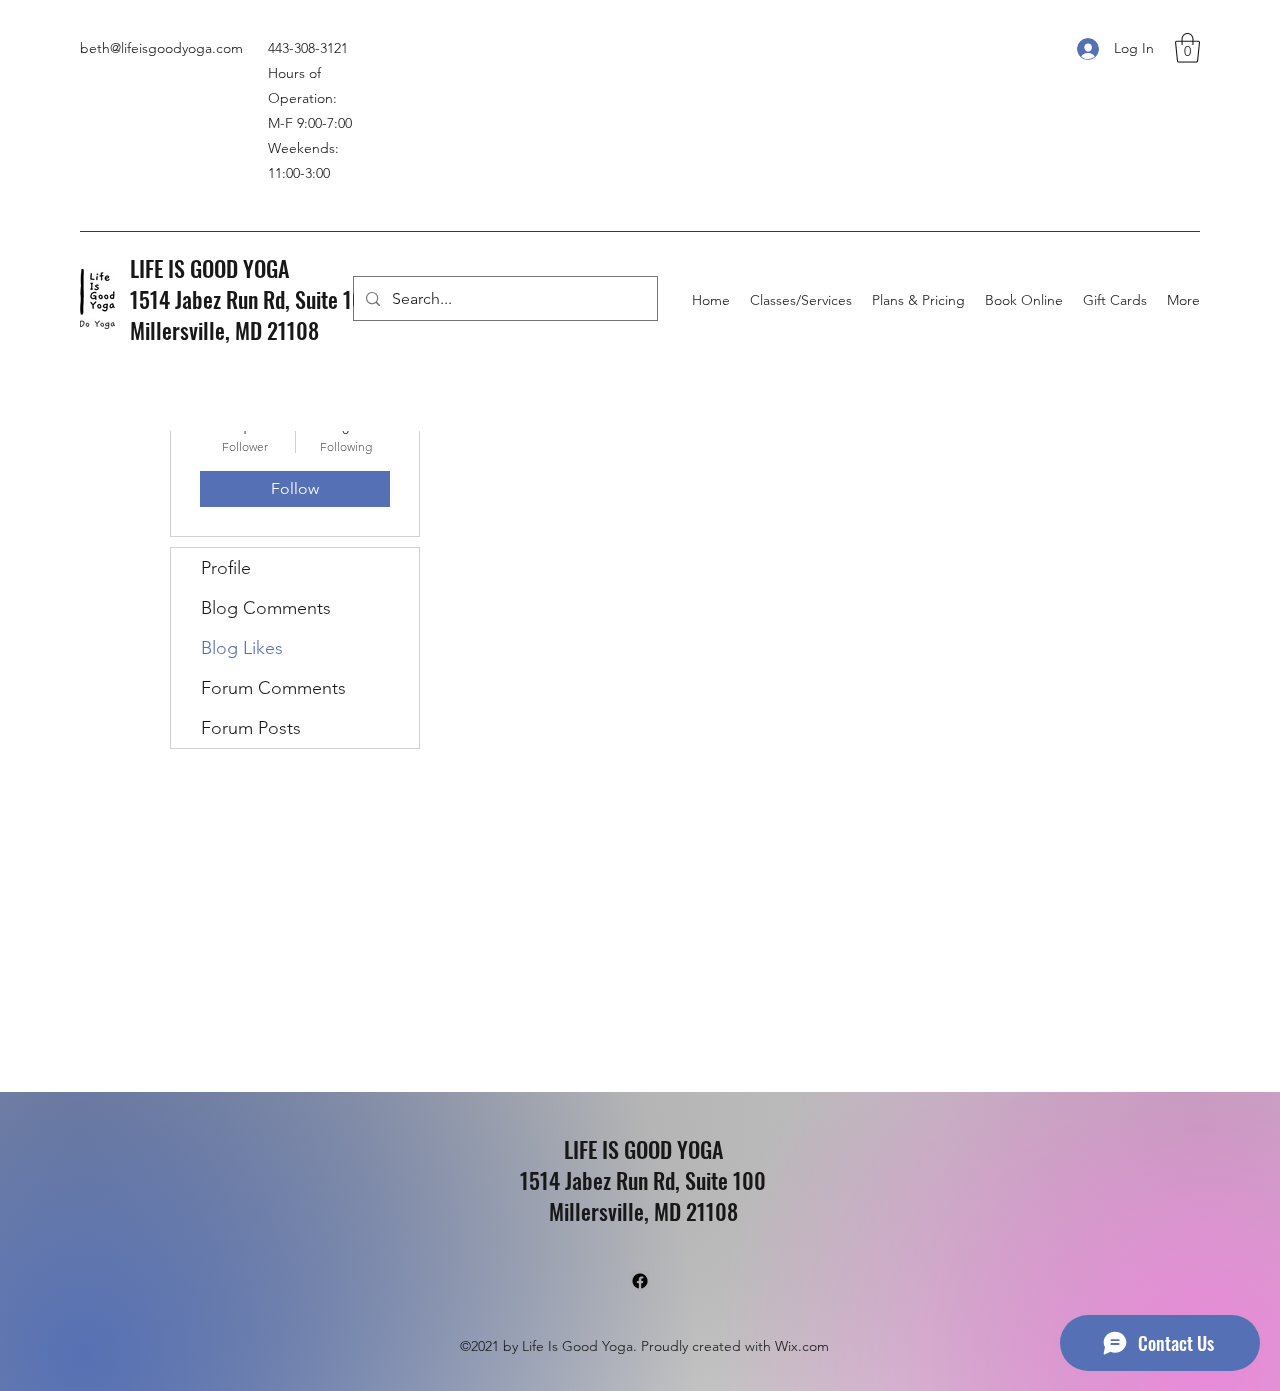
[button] (1187, 48)
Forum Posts (251, 728)
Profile (226, 568)
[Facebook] (640, 1281)
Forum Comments (273, 688)
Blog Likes (242, 648)
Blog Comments (266, 608)
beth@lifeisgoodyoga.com (161, 48)
